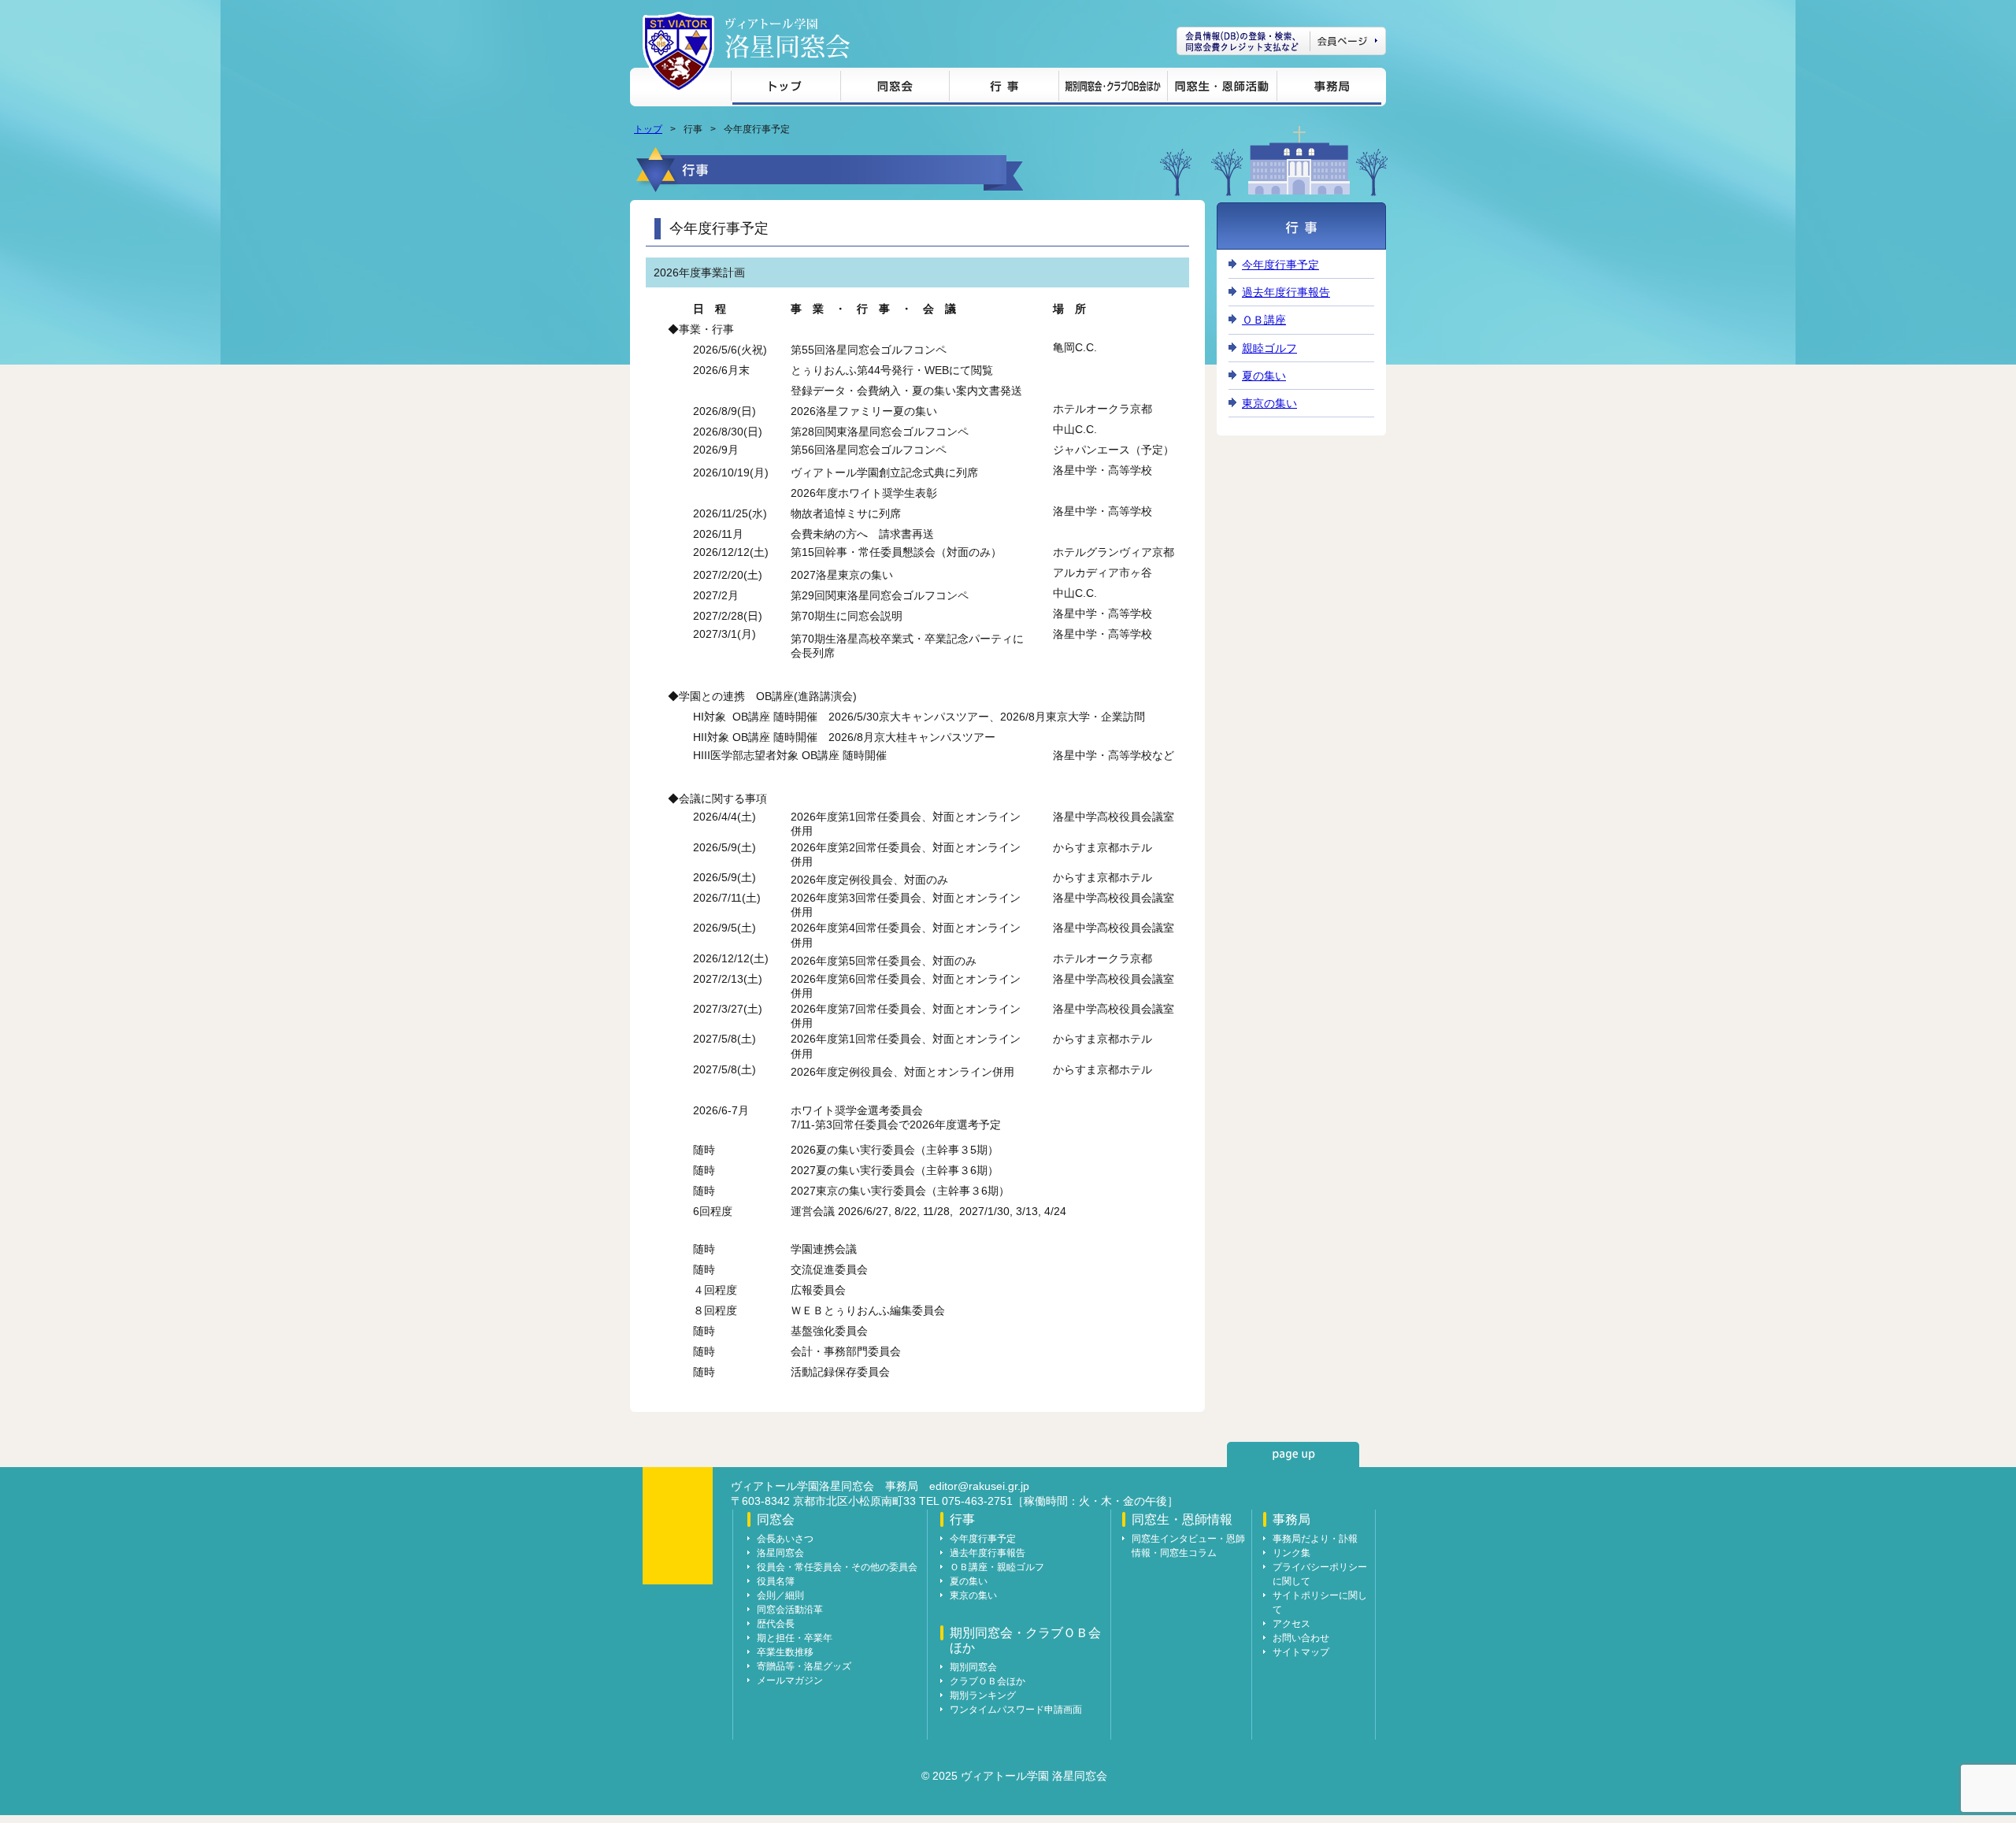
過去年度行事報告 (1286, 292)
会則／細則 (780, 1595)
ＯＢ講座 (1264, 320)
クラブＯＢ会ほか (988, 1681)
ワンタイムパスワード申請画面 (1016, 1710)
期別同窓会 (973, 1667)
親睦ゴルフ (1269, 348)
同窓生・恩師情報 (1222, 89)
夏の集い (1264, 376)
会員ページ (1281, 41)
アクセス (1291, 1624)
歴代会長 (776, 1624)
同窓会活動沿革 (790, 1610)
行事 (1004, 89)
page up (1293, 1454)
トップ (786, 89)
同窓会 (895, 89)
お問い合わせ (1301, 1638)
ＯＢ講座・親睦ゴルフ (997, 1567)
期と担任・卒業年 (795, 1638)
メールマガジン (790, 1680)
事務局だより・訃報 (1315, 1539)
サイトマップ (1301, 1652)
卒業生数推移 (785, 1652)
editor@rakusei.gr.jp (979, 1486)
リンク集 (1291, 1553)
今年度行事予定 (1280, 265)
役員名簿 (776, 1581)
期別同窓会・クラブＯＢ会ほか (1113, 89)
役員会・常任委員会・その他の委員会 (837, 1567)
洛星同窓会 (780, 1553)
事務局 (1329, 89)
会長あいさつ (785, 1539)
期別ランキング (983, 1695)
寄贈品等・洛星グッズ (804, 1666)
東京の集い (1269, 403)
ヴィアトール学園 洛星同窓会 (787, 38)
